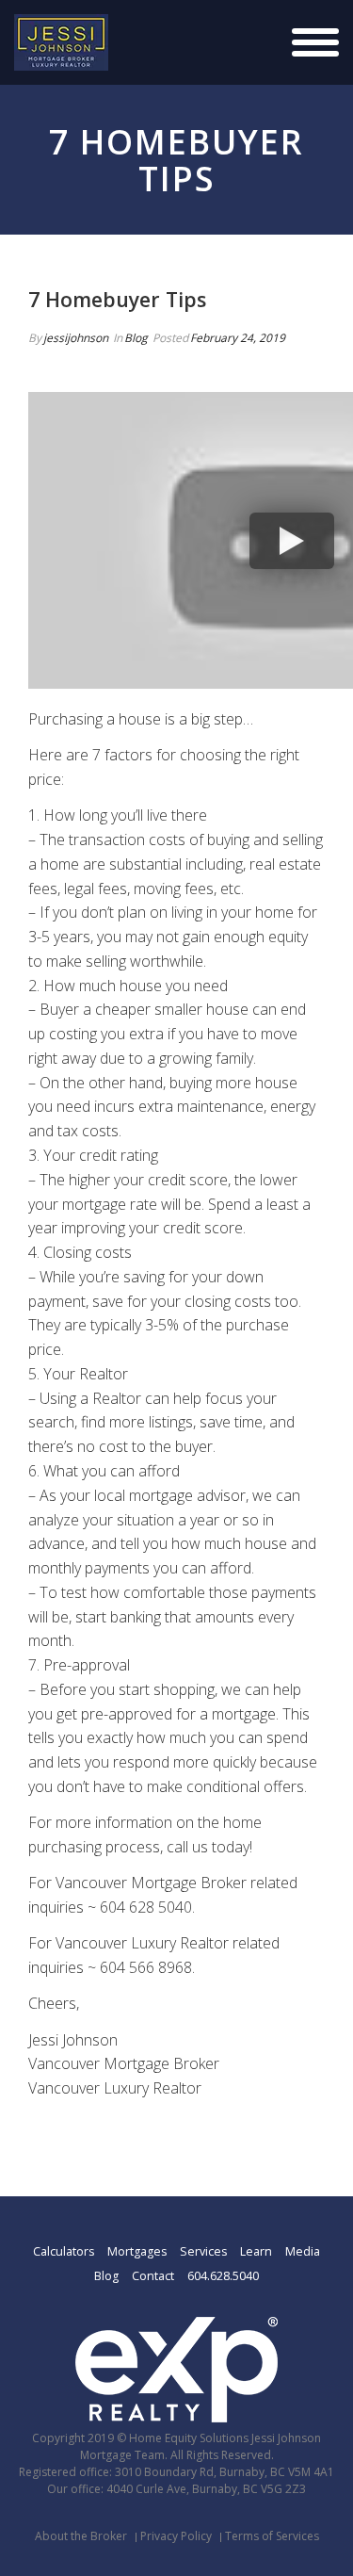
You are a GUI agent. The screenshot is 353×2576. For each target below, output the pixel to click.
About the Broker (81, 2536)
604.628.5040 (223, 2276)
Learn (256, 2251)
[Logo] (61, 42)
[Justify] (315, 42)
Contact (153, 2276)
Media (303, 2251)
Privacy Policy (176, 2536)
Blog (136, 338)
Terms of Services (272, 2536)
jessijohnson (76, 338)
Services (203, 2251)
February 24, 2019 (238, 338)
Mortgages (137, 2251)
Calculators (64, 2251)
